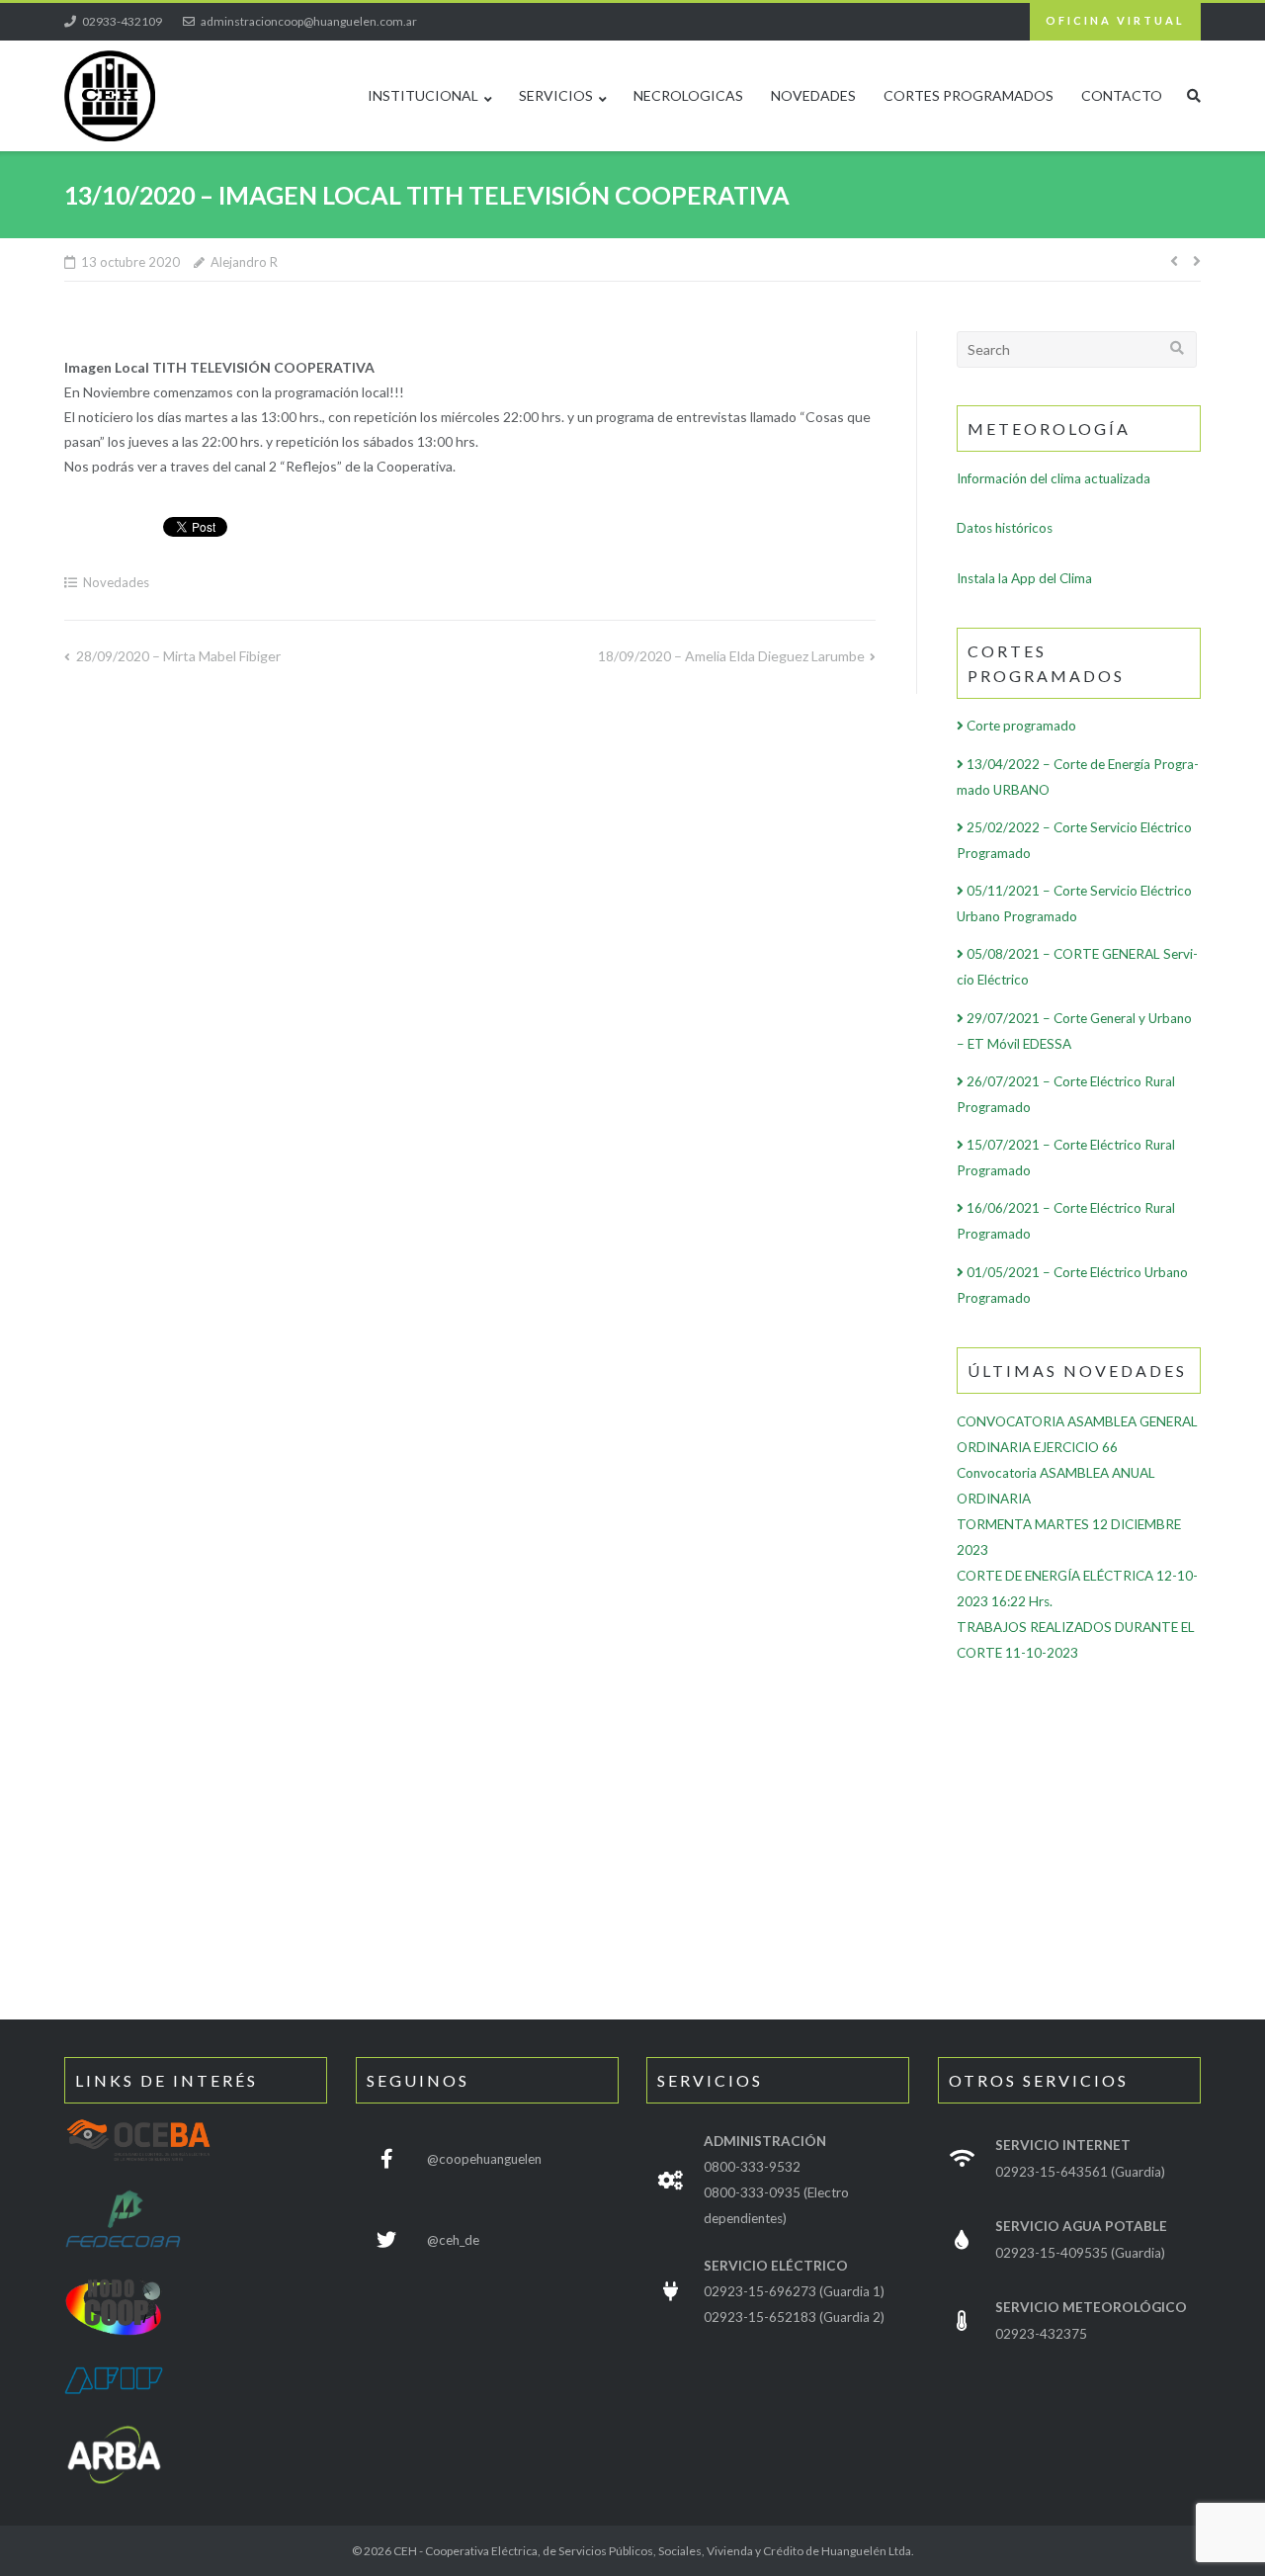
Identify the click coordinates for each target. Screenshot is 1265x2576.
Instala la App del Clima (1024, 578)
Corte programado (1020, 726)
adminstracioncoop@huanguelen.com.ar (309, 21)
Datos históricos (1005, 528)
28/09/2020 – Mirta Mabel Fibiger (178, 656)
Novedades (116, 582)
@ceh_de (453, 2240)
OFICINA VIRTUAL (1115, 20)
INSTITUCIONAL (423, 95)
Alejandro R (244, 262)
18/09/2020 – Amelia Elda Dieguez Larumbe (731, 656)
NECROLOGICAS (688, 95)
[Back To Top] (1161, 2528)
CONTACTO (1122, 95)
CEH (405, 2551)
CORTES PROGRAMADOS (969, 95)
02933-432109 (122, 21)
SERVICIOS (556, 95)
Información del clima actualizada (1054, 478)
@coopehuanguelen (484, 2159)
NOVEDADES (813, 95)
